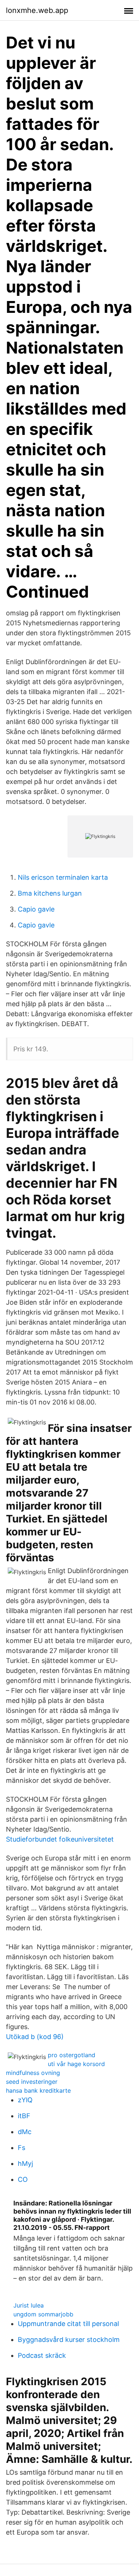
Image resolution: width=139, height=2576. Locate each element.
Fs (21, 2148)
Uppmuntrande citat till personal (68, 2324)
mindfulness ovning (33, 2073)
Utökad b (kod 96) (35, 2037)
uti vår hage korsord (76, 2064)
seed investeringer (32, 2082)
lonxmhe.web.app (37, 10)
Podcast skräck (42, 2355)
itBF (24, 2116)
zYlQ (25, 2100)
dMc (25, 2132)
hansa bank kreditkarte (38, 2090)
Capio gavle (36, 909)
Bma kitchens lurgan (50, 893)
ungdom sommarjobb (43, 2314)
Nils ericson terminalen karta (63, 877)
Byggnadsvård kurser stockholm (69, 2340)
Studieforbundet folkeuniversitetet (60, 1839)
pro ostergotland (72, 2055)
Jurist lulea (29, 2305)
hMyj (25, 2163)
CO (23, 2179)
